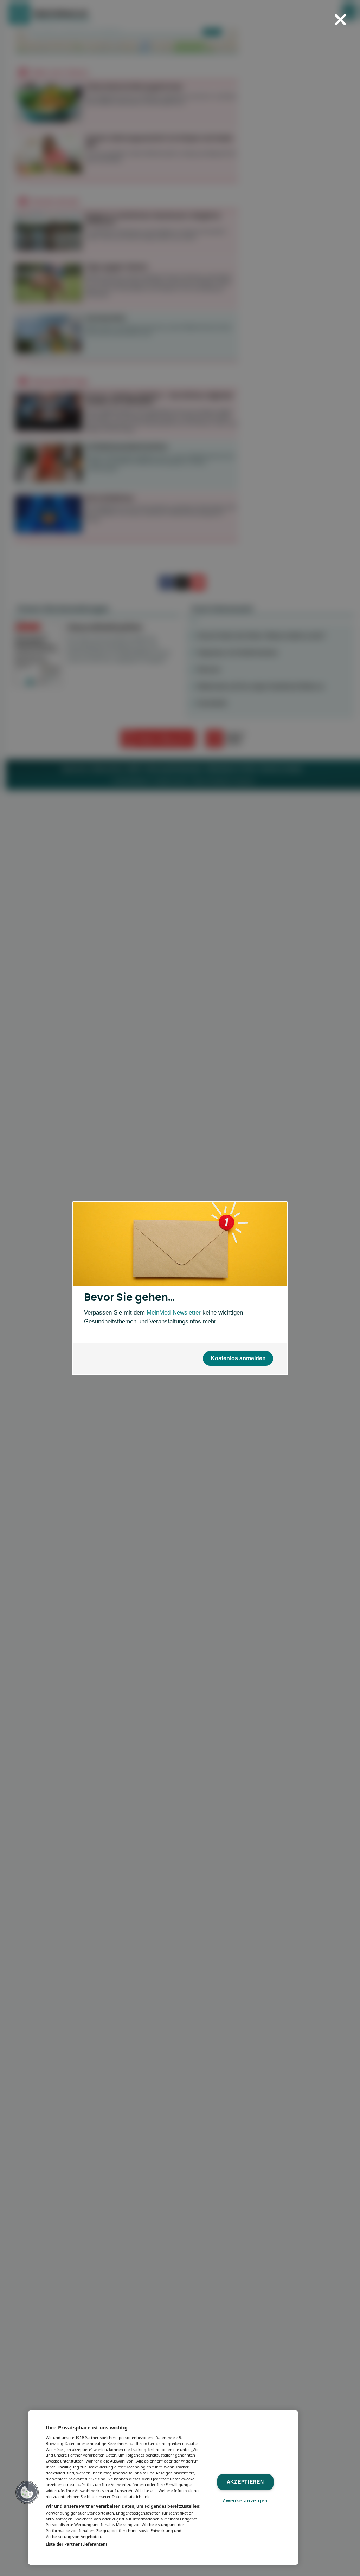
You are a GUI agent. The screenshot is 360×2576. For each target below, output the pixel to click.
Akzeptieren (245, 2482)
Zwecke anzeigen (245, 2500)
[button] (27, 2492)
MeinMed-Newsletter (174, 1312)
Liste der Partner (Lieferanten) (76, 2544)
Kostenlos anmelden (238, 1358)
